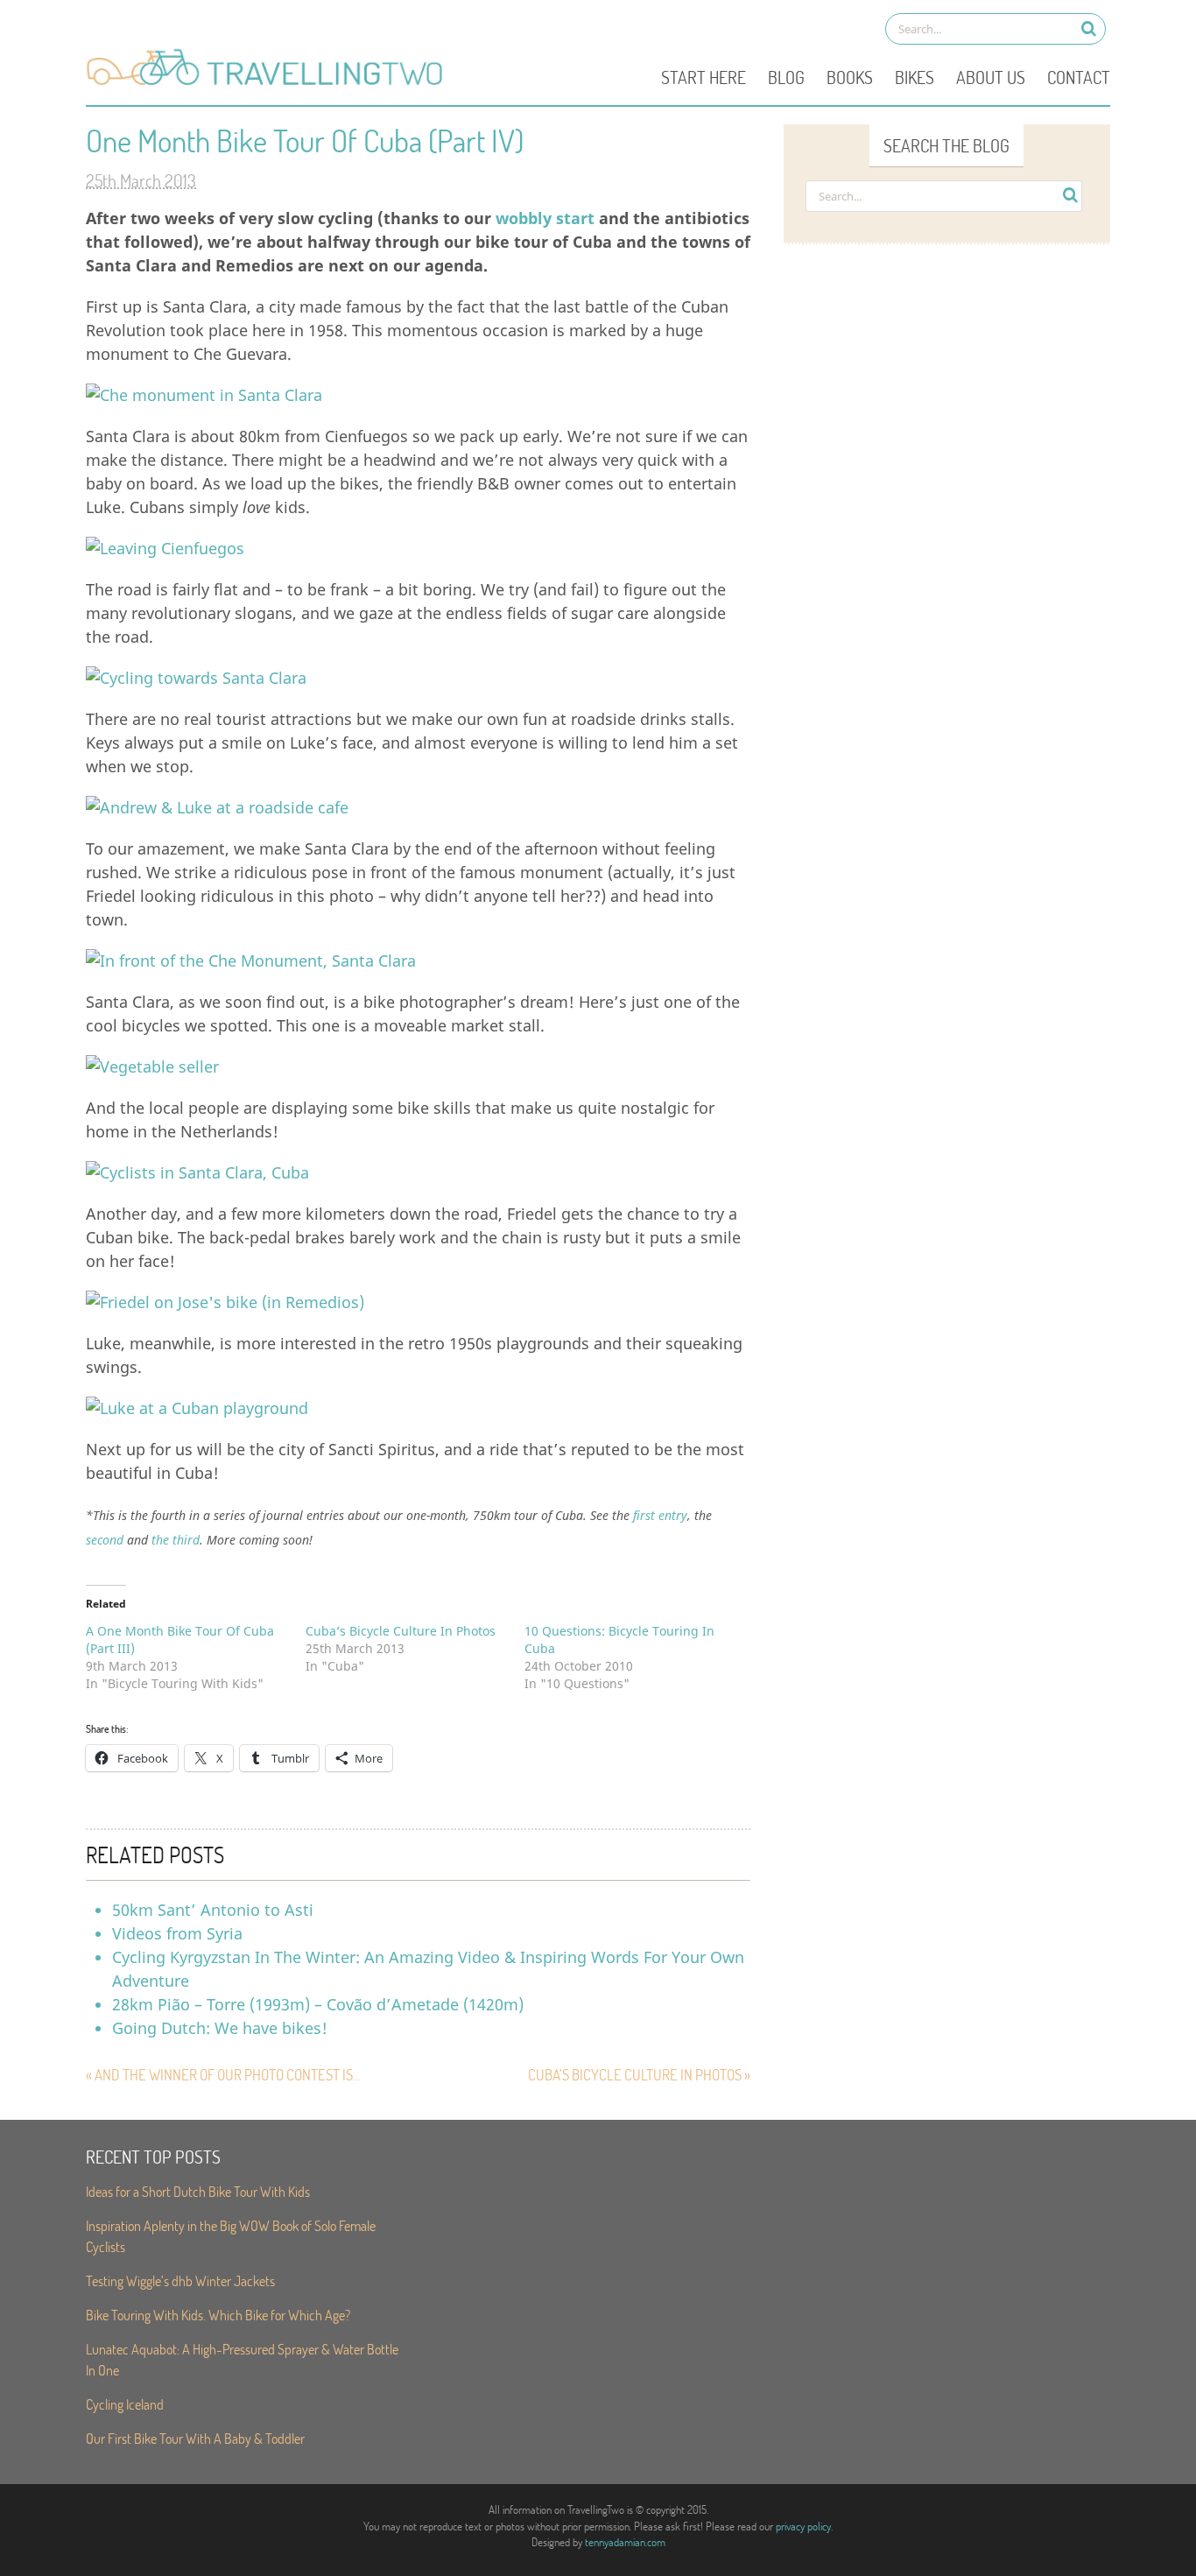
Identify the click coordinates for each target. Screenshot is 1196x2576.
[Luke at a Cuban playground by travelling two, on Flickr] (197, 1408)
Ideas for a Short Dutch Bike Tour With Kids (198, 2191)
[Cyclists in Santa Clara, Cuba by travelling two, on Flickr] (197, 1172)
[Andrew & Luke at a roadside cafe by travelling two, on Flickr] (217, 807)
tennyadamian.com (625, 2542)
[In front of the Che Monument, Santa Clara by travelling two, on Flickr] (251, 961)
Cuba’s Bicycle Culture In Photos (401, 1631)
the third (176, 1540)
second (105, 1540)
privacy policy (803, 2526)
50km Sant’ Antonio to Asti (213, 1910)
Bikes (915, 77)
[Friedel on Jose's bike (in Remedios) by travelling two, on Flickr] (225, 1302)
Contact (1079, 77)
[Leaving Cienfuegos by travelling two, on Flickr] (165, 548)
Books (850, 77)
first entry (660, 1515)
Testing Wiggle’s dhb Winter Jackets (180, 2280)
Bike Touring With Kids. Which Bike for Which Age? (218, 2315)
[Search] (1089, 28)
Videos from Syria (177, 1933)
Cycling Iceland (125, 2404)
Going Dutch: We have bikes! (220, 2028)
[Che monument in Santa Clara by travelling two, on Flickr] (204, 395)
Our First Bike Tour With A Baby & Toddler (195, 2438)
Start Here (704, 77)
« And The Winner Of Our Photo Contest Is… (223, 2075)
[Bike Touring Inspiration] (270, 84)
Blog (786, 77)
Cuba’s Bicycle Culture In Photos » (639, 2075)
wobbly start (545, 218)
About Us (991, 77)
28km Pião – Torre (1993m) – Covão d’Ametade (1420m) (318, 2004)
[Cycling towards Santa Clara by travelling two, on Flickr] (196, 678)
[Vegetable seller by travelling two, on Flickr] (152, 1066)
